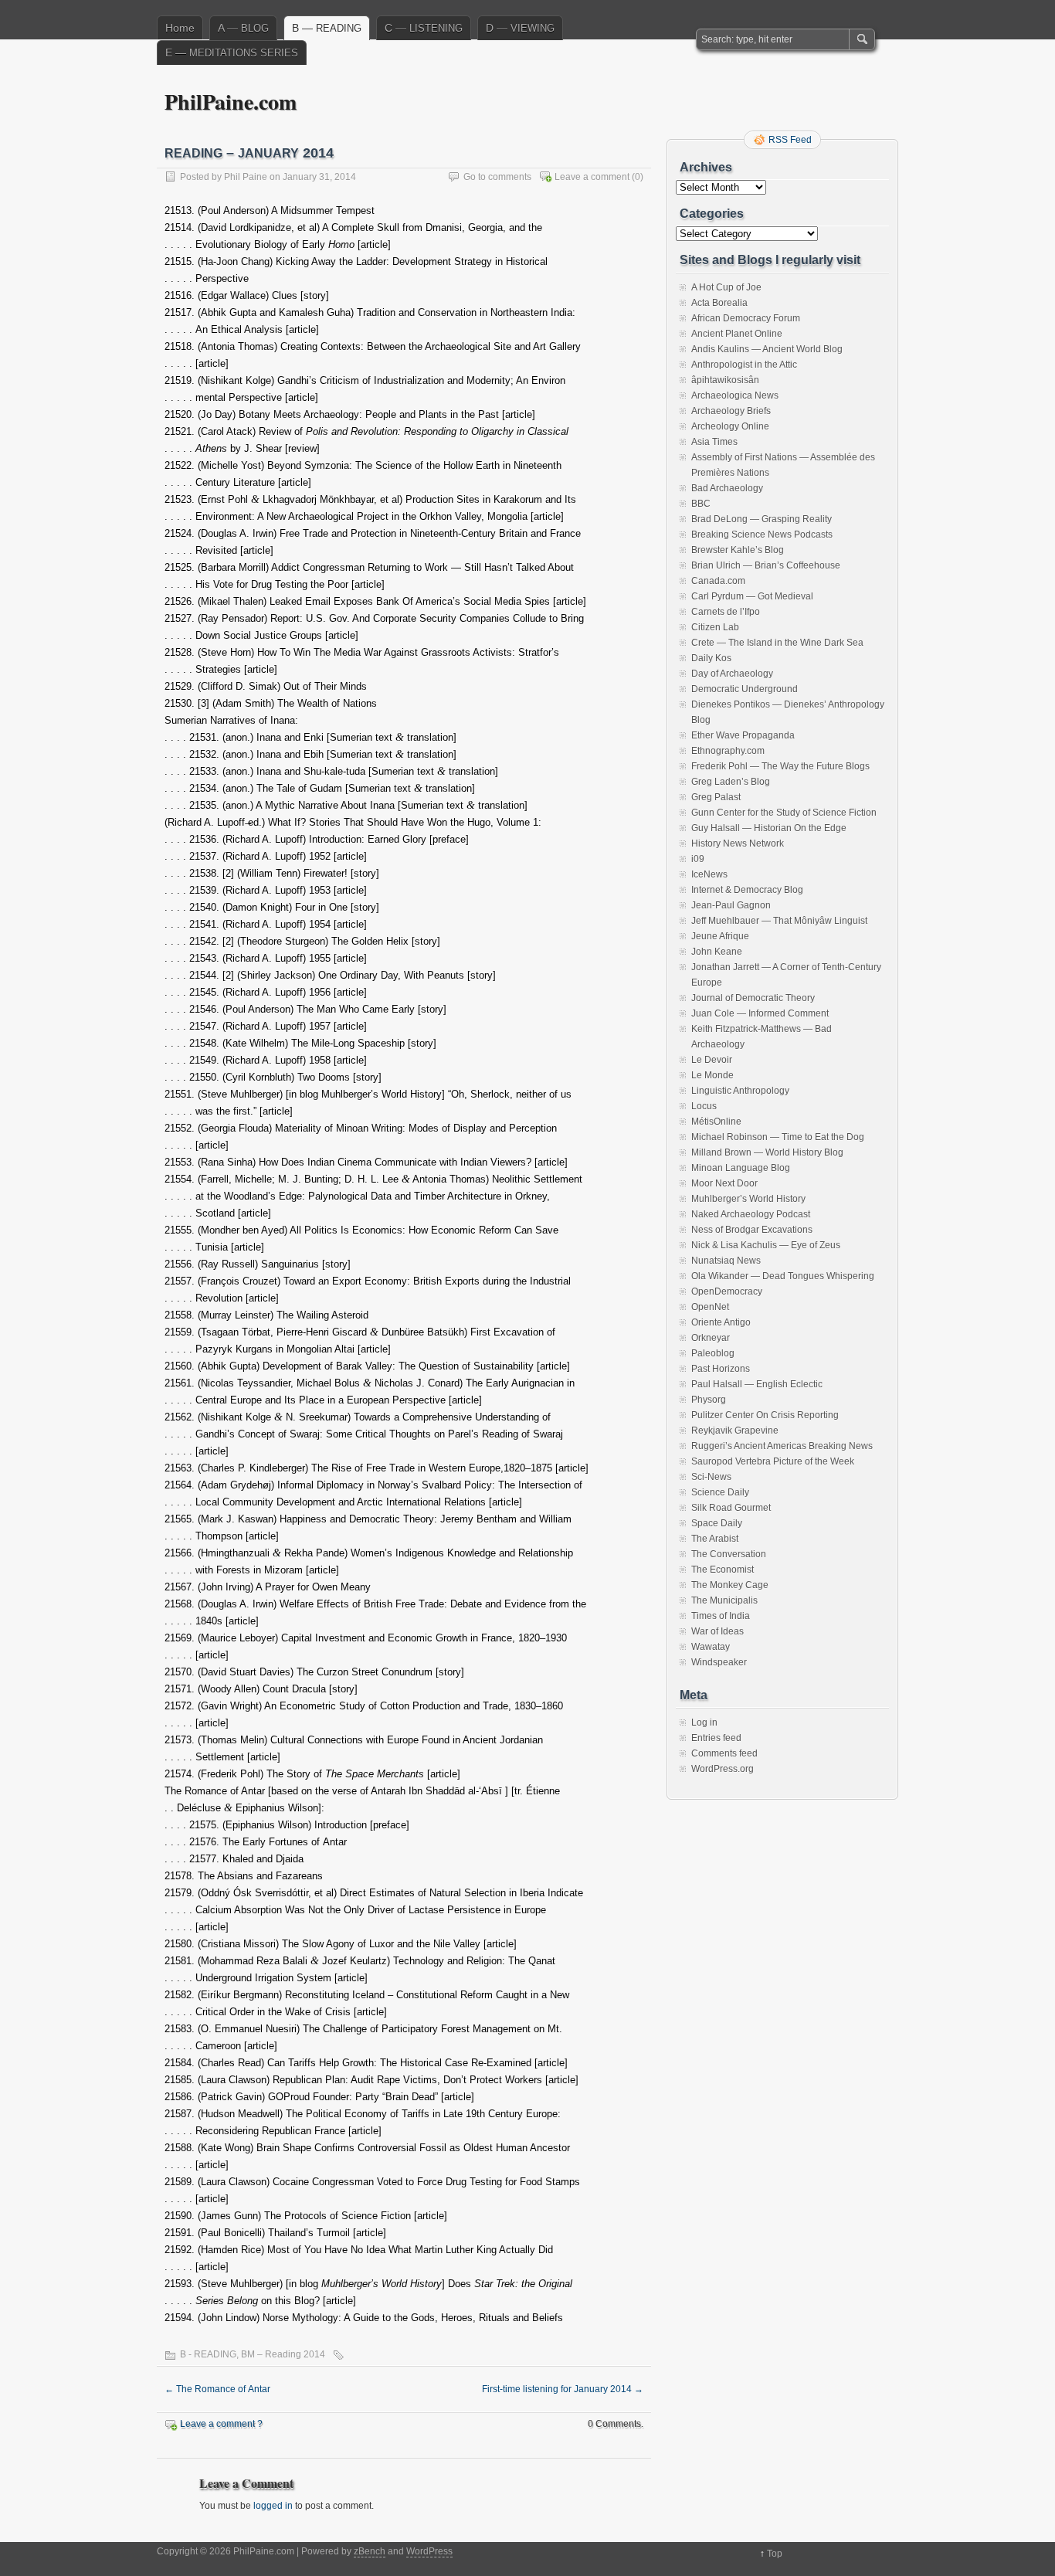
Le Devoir (712, 1060)
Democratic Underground (745, 689)
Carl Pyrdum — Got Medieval (752, 596)
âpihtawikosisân (725, 380)
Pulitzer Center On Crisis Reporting (765, 1415)
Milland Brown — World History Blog (767, 1152)
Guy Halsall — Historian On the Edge (769, 828)
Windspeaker (719, 1662)
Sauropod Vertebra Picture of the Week (773, 1461)
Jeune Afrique (720, 936)
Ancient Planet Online (737, 334)
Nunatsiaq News (726, 1261)
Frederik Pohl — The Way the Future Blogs (780, 766)
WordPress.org (723, 1769)
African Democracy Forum (746, 318)
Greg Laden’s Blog (731, 782)
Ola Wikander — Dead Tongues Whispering (783, 1276)
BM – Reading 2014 (283, 2354)
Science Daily (720, 1492)
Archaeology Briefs (731, 411)
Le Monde (712, 1075)
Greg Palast (716, 797)
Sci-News (711, 1477)
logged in (273, 2506)
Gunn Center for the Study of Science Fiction (784, 813)
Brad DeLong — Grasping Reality (762, 519)
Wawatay (711, 1647)
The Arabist (715, 1539)
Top (775, 2554)
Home (180, 28)
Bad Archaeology (727, 488)
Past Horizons (721, 1369)
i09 (698, 859)
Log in (704, 1722)
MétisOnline (716, 1122)
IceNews (709, 874)
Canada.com (718, 581)
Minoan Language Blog (741, 1168)
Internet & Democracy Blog (747, 890)
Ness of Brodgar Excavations (752, 1230)
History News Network (738, 843)
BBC (701, 504)
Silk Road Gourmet (731, 1508)
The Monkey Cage (730, 1585)
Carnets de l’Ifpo (726, 612)
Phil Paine (246, 177)
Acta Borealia (719, 303)
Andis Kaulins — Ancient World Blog (767, 349)
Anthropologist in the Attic (744, 365)
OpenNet (710, 1307)
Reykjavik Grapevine (735, 1431)
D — (520, 28)
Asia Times (714, 442)
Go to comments (497, 177)
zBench (370, 2551)
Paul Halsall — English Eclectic (757, 1384)
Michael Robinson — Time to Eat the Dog (778, 1137)
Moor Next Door (724, 1183)
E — (232, 53)
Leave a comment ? (221, 2424)
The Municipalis (724, 1600)
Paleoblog (713, 1353)
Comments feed (724, 1753)
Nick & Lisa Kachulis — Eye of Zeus (766, 1245)
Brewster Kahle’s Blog (738, 550)
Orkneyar (711, 1338)
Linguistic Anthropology (740, 1091)
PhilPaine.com (231, 102)
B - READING (208, 2354)
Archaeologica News (735, 395)
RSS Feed (790, 140)
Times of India (721, 1616)
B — (327, 28)
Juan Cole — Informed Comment (760, 1013)
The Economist (723, 1570)
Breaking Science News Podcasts (762, 535)
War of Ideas (717, 1631)
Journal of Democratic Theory (753, 998)
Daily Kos (711, 658)
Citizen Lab (715, 627)
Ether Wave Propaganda (743, 735)
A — (243, 28)
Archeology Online (730, 426)
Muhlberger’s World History (748, 1199)
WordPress (429, 2551)
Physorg (709, 1400)
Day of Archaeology (732, 674)
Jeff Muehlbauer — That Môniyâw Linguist (779, 921)
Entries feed (716, 1738)
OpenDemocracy (727, 1291)
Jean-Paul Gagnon (731, 905)
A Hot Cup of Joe (726, 287)
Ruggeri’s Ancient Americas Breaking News (782, 1446)
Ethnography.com (728, 751)
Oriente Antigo (721, 1322)
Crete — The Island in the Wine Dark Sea (777, 643)
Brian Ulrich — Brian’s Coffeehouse (766, 565)
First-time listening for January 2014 (563, 2389)
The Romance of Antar (217, 2389)
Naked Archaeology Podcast (751, 1214)
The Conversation (729, 1554)
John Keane (717, 952)
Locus (704, 1106)
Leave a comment (592, 177)
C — (424, 28)
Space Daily (717, 1523)
